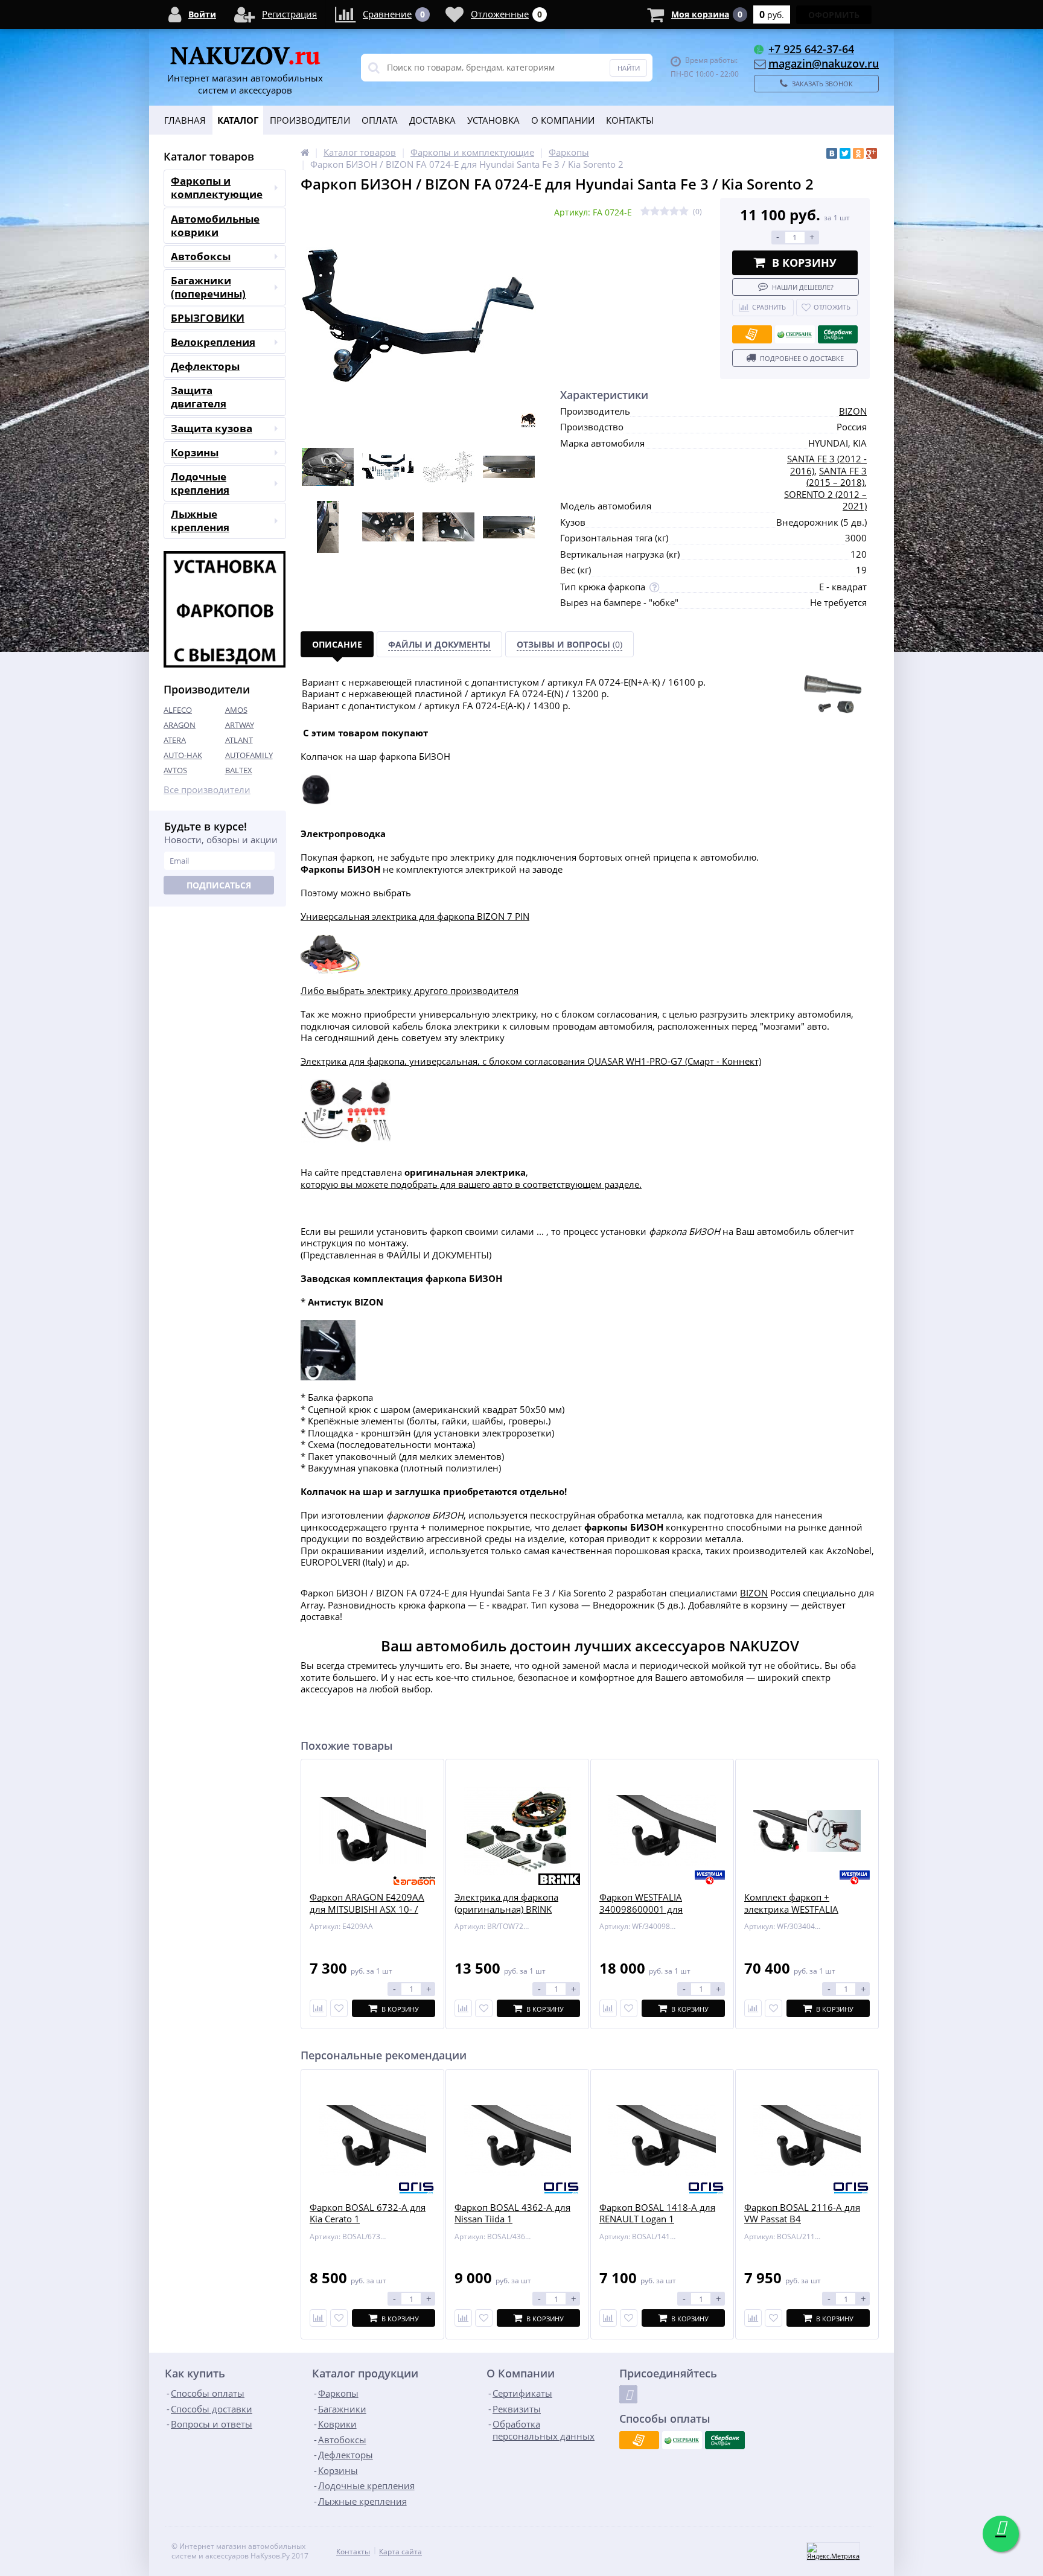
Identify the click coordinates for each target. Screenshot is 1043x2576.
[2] (655, 212)
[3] (665, 212)
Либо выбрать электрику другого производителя (410, 990)
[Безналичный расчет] (752, 334)
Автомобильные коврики (215, 225)
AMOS (236, 710)
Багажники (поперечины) (208, 287)
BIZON (853, 411)
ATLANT (239, 740)
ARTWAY (240, 725)
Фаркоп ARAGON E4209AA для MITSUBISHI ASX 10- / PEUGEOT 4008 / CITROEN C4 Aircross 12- (371, 1915)
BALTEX (239, 770)
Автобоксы (201, 256)
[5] (684, 212)
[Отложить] (339, 2008)
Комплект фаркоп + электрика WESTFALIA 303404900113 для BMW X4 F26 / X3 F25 (805, 1915)
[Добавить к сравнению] (318, 2318)
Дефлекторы (205, 366)
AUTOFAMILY (249, 755)
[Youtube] (628, 2394)
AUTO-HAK (183, 755)
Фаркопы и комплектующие (217, 187)
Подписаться (219, 885)
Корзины (195, 452)
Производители (310, 120)
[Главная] (305, 152)
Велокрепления (213, 342)
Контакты (630, 120)
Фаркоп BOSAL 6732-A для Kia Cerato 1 (368, 2214)
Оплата (380, 120)
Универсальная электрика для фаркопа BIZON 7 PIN (415, 916)
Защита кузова (212, 428)
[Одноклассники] (858, 153)
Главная (185, 120)
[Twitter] (845, 153)
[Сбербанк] (795, 334)
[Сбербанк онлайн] (838, 334)
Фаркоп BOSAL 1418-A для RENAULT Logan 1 (657, 2214)
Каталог (238, 120)
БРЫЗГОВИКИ (208, 318)
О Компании (563, 120)
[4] (674, 212)
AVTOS (175, 770)
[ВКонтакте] (832, 153)
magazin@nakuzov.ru (824, 63)
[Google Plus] (872, 153)
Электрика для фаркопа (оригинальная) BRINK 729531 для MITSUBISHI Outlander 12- (506, 1915)
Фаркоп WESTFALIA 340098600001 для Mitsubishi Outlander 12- (652, 1909)
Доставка (432, 120)
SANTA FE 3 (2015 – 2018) (837, 477)
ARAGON (180, 725)
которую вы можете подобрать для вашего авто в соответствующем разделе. (471, 1184)
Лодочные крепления (200, 483)
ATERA (175, 740)
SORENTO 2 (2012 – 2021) (825, 500)
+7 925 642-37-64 (811, 49)
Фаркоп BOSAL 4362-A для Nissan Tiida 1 (512, 2214)
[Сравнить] (318, 2008)
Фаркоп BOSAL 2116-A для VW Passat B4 (802, 2214)
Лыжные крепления (200, 521)
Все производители (207, 790)
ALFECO (178, 710)
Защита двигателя (199, 397)
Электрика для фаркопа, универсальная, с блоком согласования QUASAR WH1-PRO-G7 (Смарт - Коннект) (531, 1061)
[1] (645, 212)
